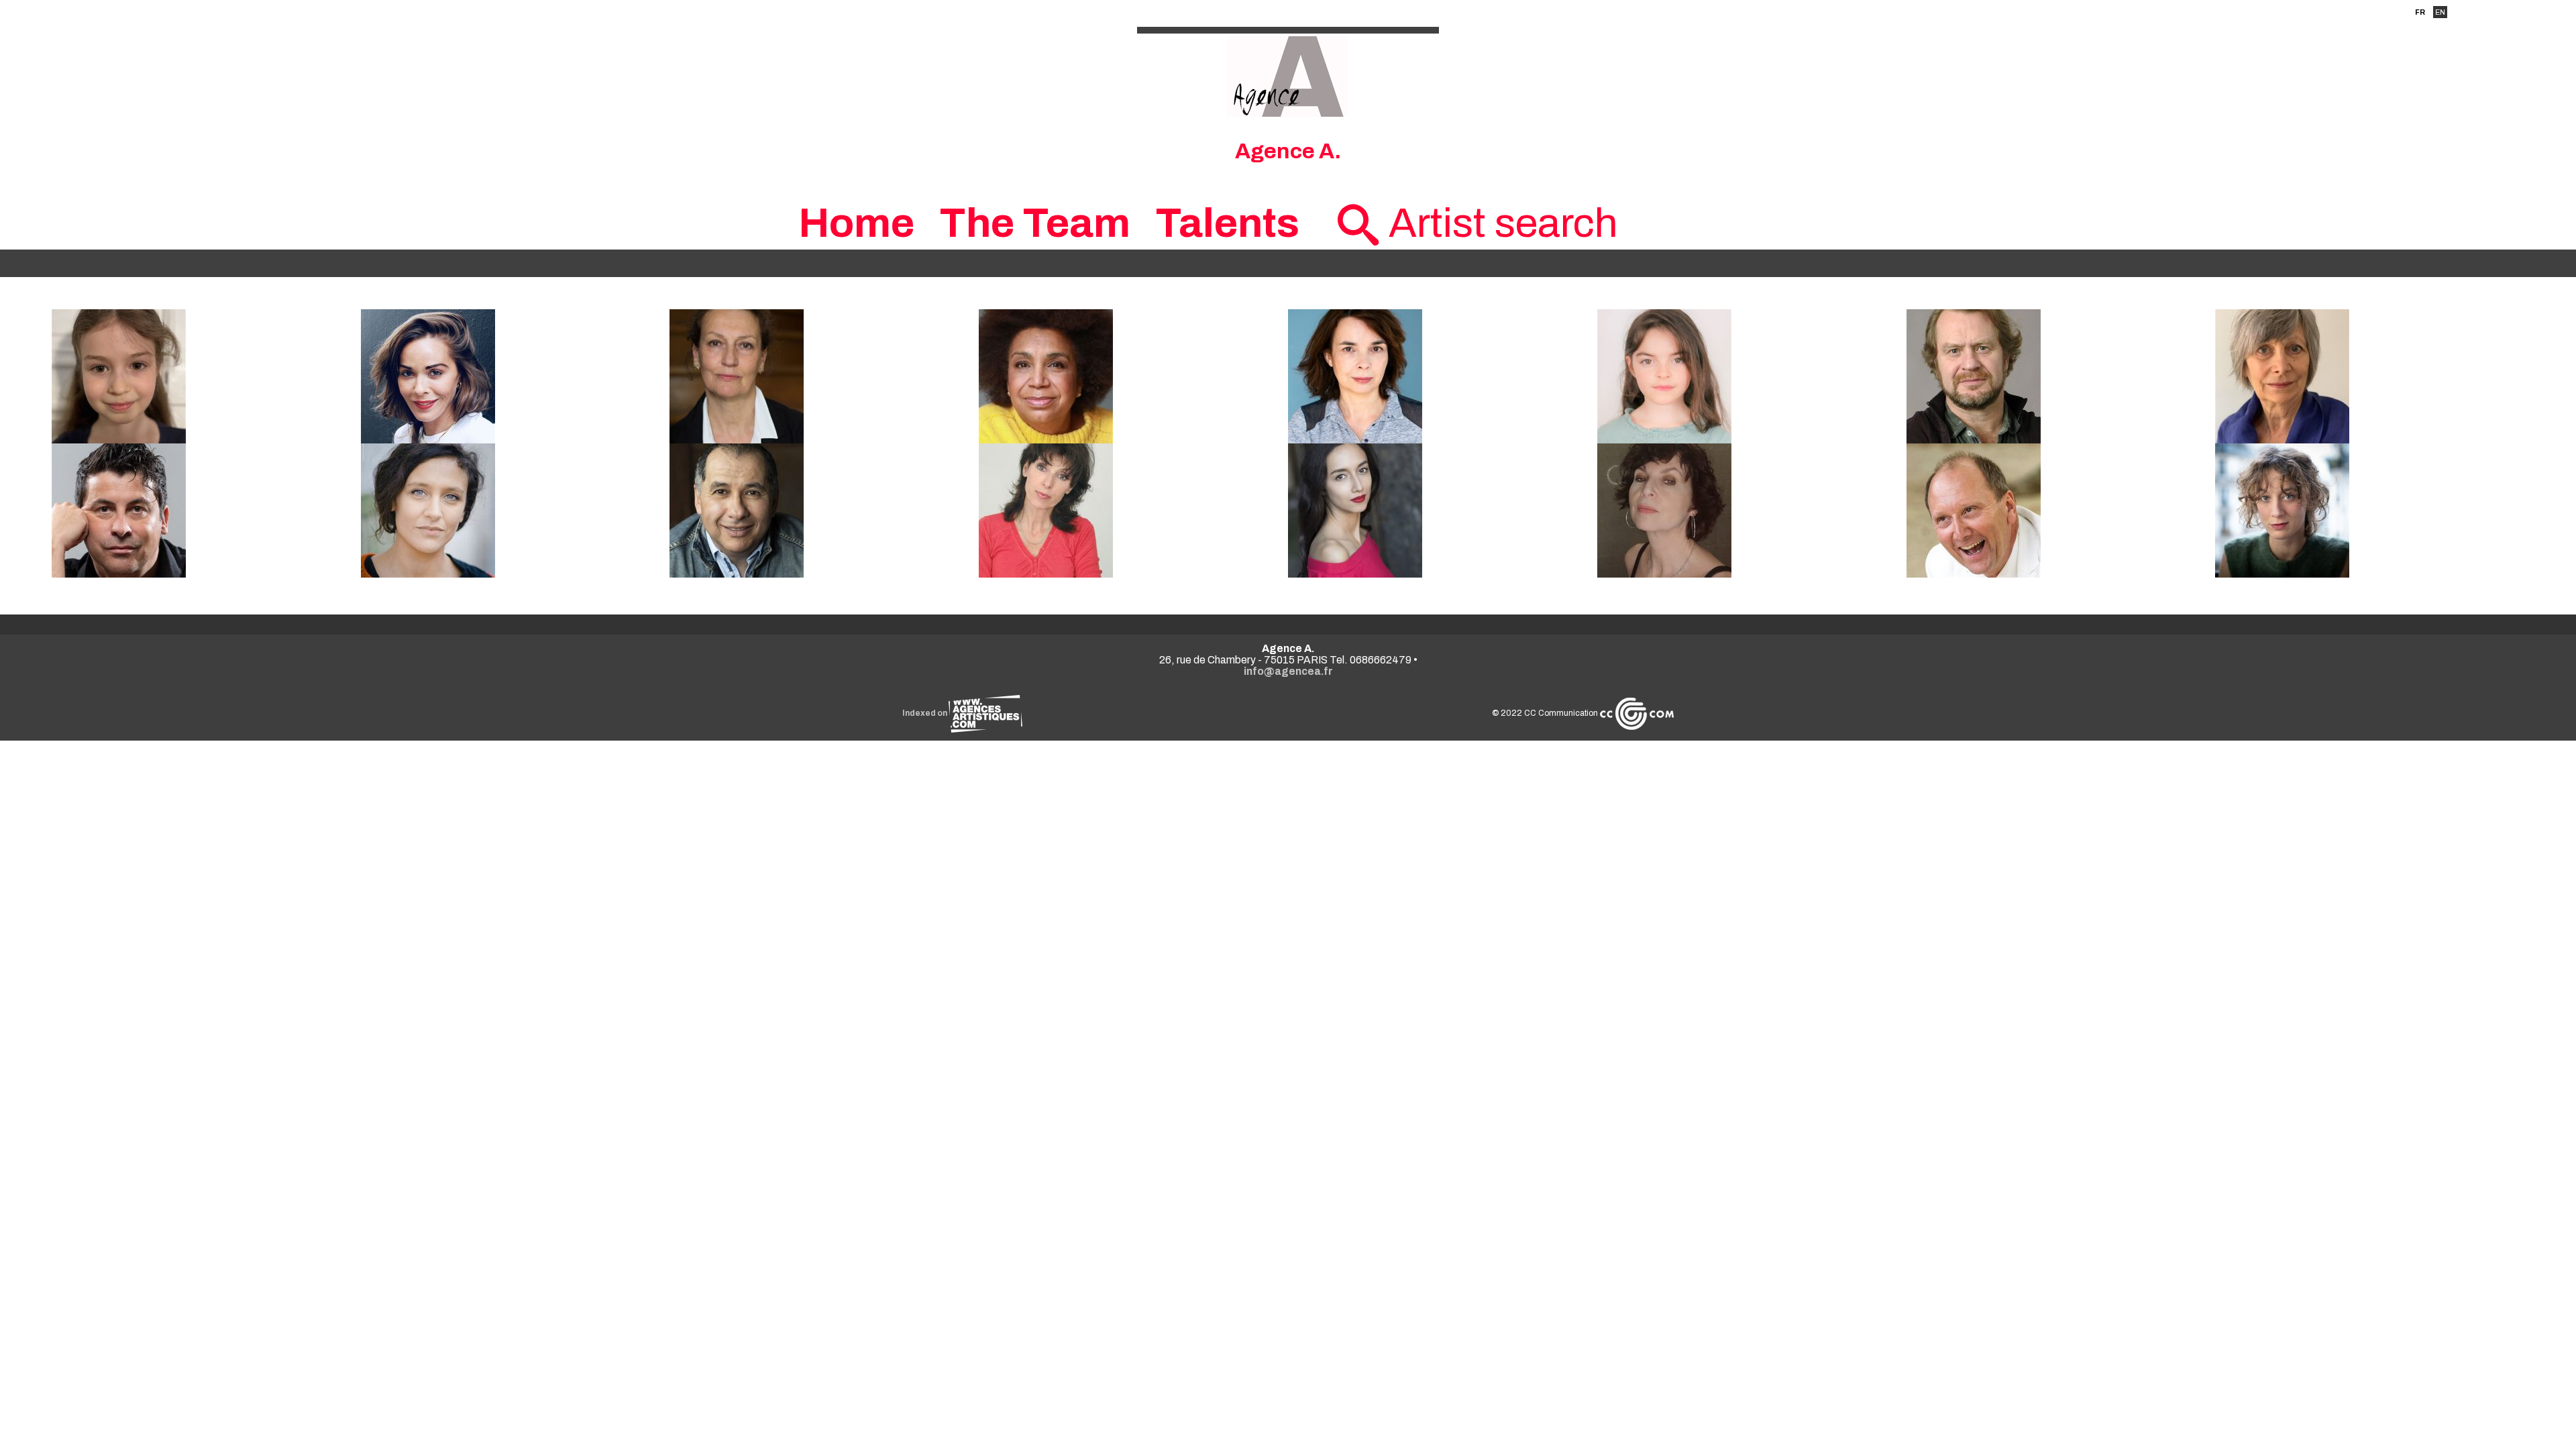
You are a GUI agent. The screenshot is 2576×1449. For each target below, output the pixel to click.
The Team (1035, 223)
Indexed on (925, 713)
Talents (1227, 223)
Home (856, 223)
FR (2420, 12)
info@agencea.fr (1288, 671)
